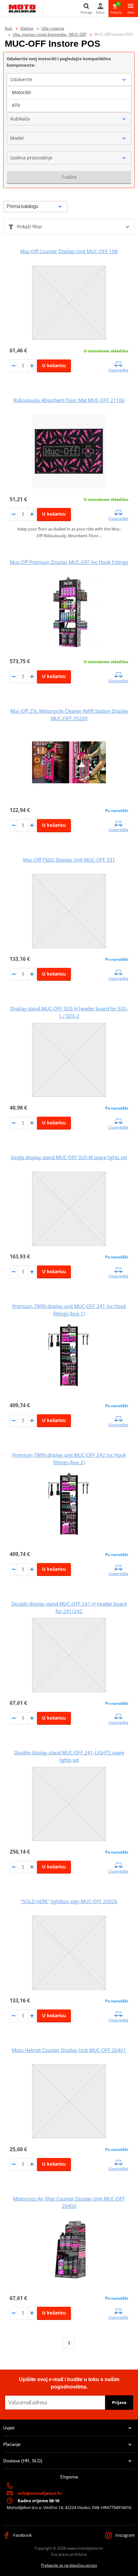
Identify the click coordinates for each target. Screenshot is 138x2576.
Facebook (22, 2535)
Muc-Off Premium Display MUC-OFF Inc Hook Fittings (69, 562)
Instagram (125, 2535)
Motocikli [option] (22, 92)
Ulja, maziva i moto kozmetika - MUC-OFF (50, 34)
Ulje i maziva (53, 28)
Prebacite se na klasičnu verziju (69, 2565)
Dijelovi (27, 28)
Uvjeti (9, 2428)
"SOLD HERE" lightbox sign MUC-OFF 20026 (69, 1901)
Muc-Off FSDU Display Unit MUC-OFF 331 (69, 860)
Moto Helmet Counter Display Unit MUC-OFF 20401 (69, 2050)
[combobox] (69, 80)
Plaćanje (12, 2444)
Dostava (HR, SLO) (23, 2461)
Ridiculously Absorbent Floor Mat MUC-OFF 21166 (69, 400)
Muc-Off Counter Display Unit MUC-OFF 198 (69, 251)
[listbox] (69, 99)
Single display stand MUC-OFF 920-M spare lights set (69, 1157)
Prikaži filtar (30, 227)
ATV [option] (16, 105)
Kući (9, 28)
